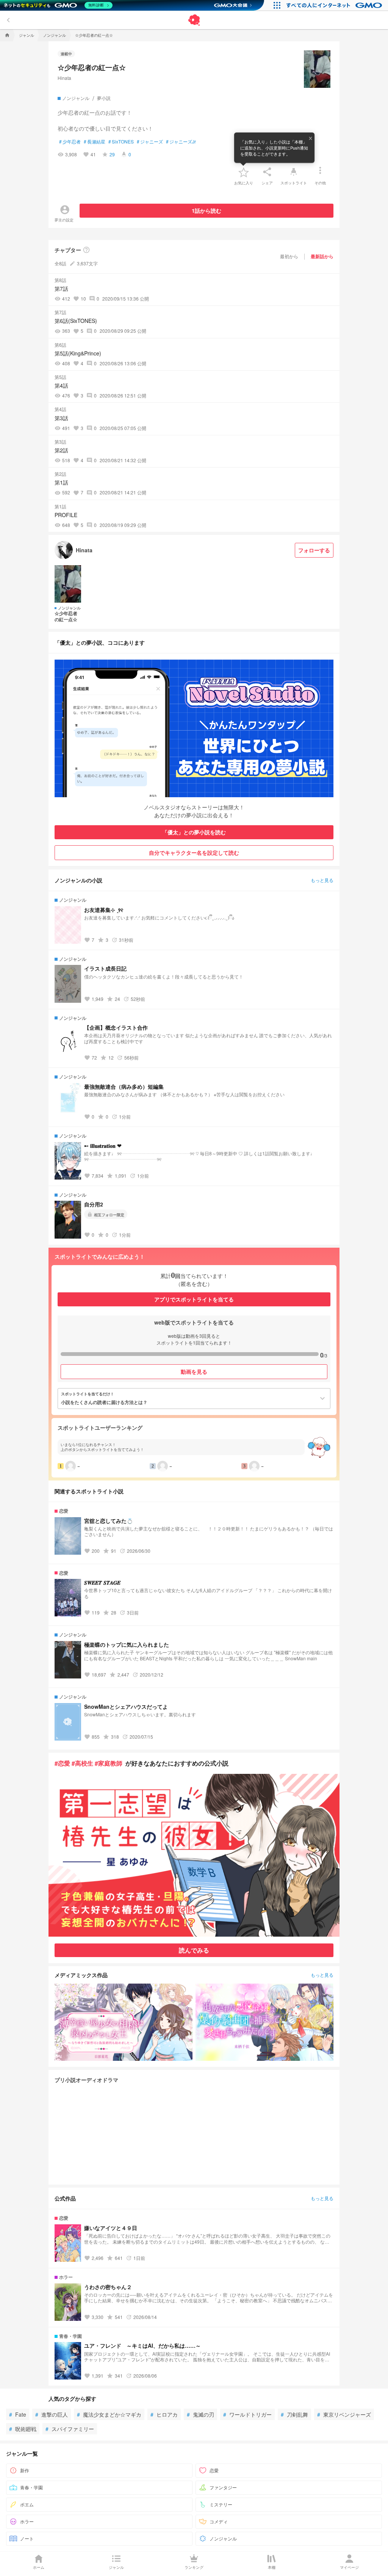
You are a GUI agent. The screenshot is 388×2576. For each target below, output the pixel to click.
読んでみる (194, 1950)
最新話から (322, 256)
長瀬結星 (95, 142)
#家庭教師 (109, 1763)
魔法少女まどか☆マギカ (109, 2414)
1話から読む (207, 210)
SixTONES (121, 142)
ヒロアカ (164, 2414)
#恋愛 (62, 1763)
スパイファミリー (70, 2429)
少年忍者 (70, 142)
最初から (289, 256)
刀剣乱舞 (294, 2414)
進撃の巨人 (52, 2414)
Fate (18, 2414)
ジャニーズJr (181, 142)
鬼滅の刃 (200, 2414)
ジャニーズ (150, 142)
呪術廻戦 (23, 2429)
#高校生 (82, 1763)
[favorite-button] (244, 172)
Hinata (64, 78)
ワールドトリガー (247, 2414)
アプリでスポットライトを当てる (194, 1299)
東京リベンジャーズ (344, 2414)
